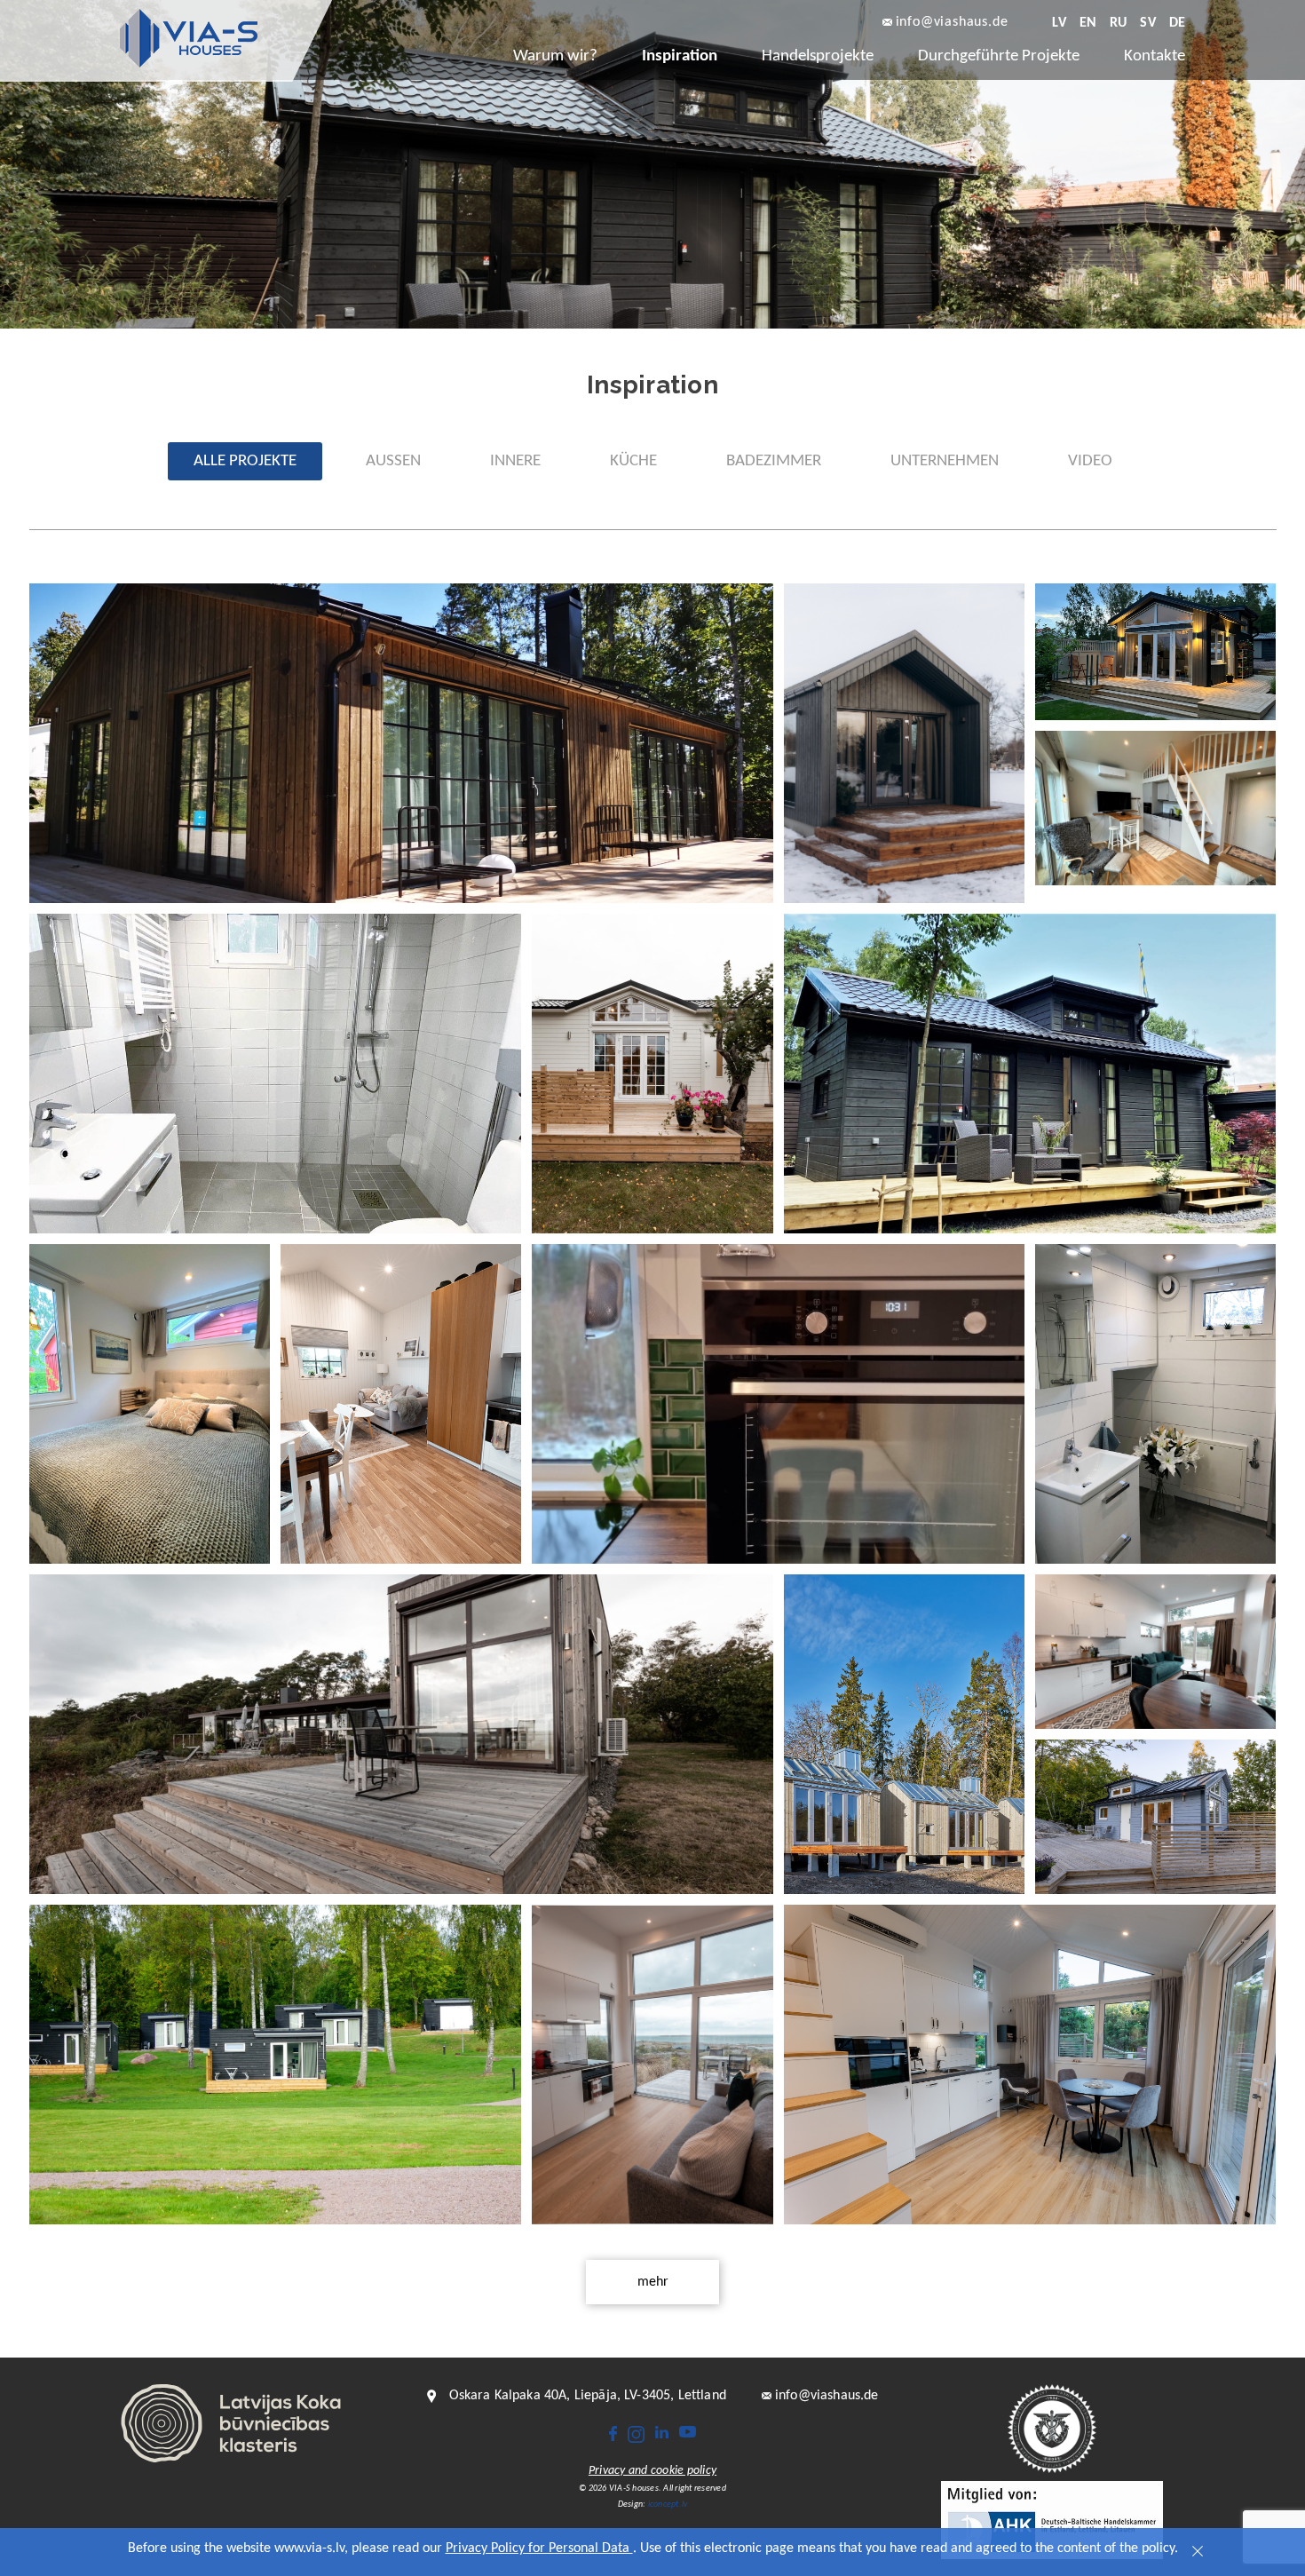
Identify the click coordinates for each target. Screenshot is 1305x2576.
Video (1090, 461)
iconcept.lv (668, 2505)
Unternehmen (945, 461)
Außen (393, 461)
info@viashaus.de (952, 23)
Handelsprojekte (818, 56)
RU (1118, 23)
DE (1177, 23)
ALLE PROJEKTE (245, 461)
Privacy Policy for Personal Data (539, 2548)
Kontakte (1155, 56)
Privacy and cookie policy (652, 2471)
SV (1147, 23)
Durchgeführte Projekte (999, 56)
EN (1088, 23)
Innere (515, 461)
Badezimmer (774, 461)
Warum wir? (555, 56)
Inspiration (680, 56)
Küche (633, 461)
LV (1059, 23)
